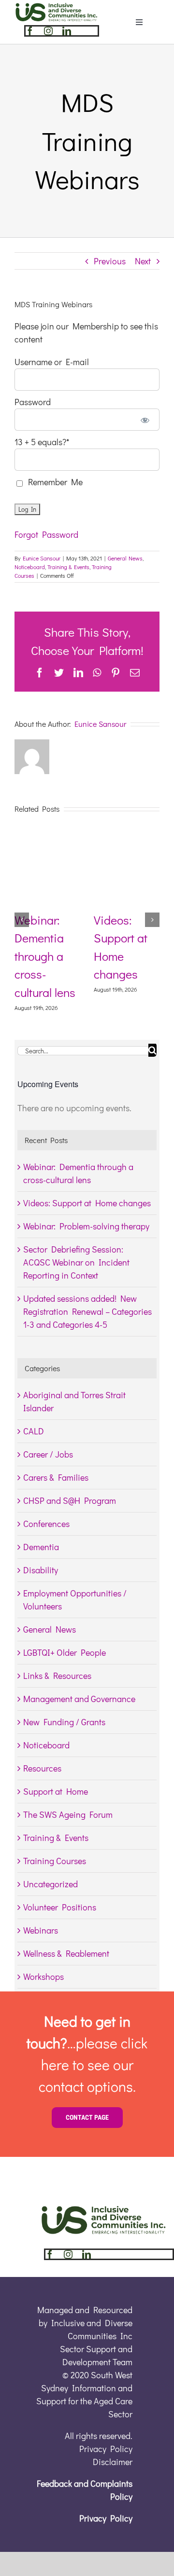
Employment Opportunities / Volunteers (75, 1600)
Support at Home (56, 1791)
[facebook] (30, 31)
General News (125, 558)
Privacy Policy (106, 2518)
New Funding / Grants (64, 1722)
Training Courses (55, 1861)
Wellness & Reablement (66, 1953)
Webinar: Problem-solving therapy (86, 1226)
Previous (110, 261)
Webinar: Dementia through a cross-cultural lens (142, 956)
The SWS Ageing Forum (68, 1814)
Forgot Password (46, 534)
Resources (42, 1768)
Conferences (46, 1524)
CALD (34, 1431)
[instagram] (48, 31)
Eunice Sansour (42, 558)
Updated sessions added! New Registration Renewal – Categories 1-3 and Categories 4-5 (87, 1311)
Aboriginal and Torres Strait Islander (74, 1401)
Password (33, 402)
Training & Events (68, 567)
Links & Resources (57, 1676)
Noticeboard (30, 567)
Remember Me (53, 482)
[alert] (87, 1108)
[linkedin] (67, 31)
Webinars (41, 1930)
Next (143, 261)
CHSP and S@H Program (70, 1500)
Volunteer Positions (60, 1907)
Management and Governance (79, 1699)
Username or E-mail (52, 362)
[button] (22, 920)
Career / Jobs (48, 1454)
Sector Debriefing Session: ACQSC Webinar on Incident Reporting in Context (76, 1262)
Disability (41, 1570)
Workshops (43, 1976)
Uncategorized (51, 1884)
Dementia (41, 1547)
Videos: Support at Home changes (87, 1203)
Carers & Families (56, 1477)
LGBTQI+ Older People (65, 1652)
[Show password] (145, 420)
